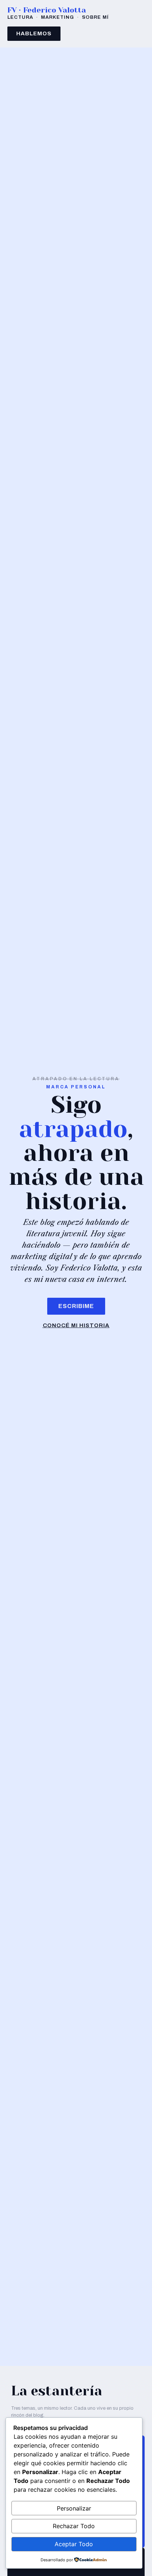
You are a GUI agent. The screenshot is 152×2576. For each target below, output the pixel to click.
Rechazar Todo (74, 2526)
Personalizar (74, 2508)
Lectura (20, 17)
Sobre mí (95, 17)
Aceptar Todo (74, 2544)
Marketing (58, 17)
